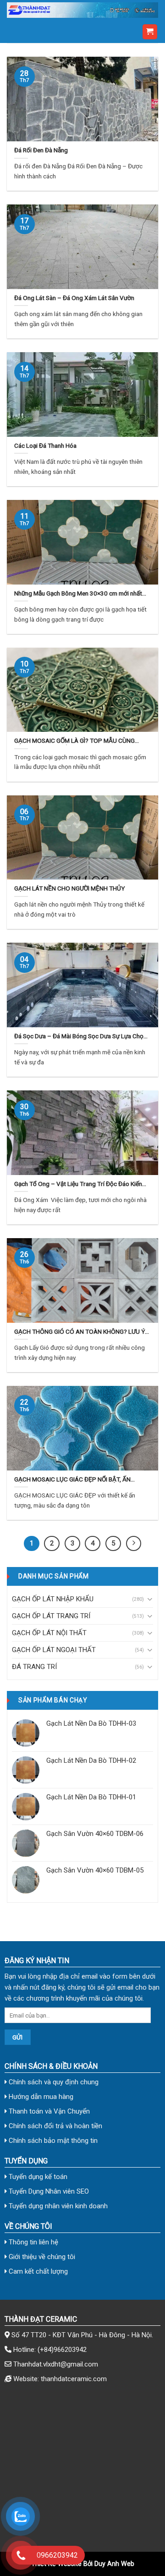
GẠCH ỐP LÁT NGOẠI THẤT (54, 1650)
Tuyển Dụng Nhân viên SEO (48, 2191)
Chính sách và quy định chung (53, 2082)
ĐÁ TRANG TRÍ (34, 1667)
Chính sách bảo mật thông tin (52, 2141)
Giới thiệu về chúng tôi (41, 2257)
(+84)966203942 (62, 2350)
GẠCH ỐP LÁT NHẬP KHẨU (53, 1599)
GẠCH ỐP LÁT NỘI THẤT (49, 1633)
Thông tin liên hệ (33, 2242)
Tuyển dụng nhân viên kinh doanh (57, 2206)
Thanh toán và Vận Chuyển (48, 2111)
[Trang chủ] (82, 10)
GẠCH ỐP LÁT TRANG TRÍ (51, 1616)
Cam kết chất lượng (37, 2271)
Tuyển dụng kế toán (37, 2177)
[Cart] (150, 32)
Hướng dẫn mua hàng (40, 2097)
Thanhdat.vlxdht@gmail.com (56, 2364)
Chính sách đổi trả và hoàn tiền (55, 2126)
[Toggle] (150, 1599)
